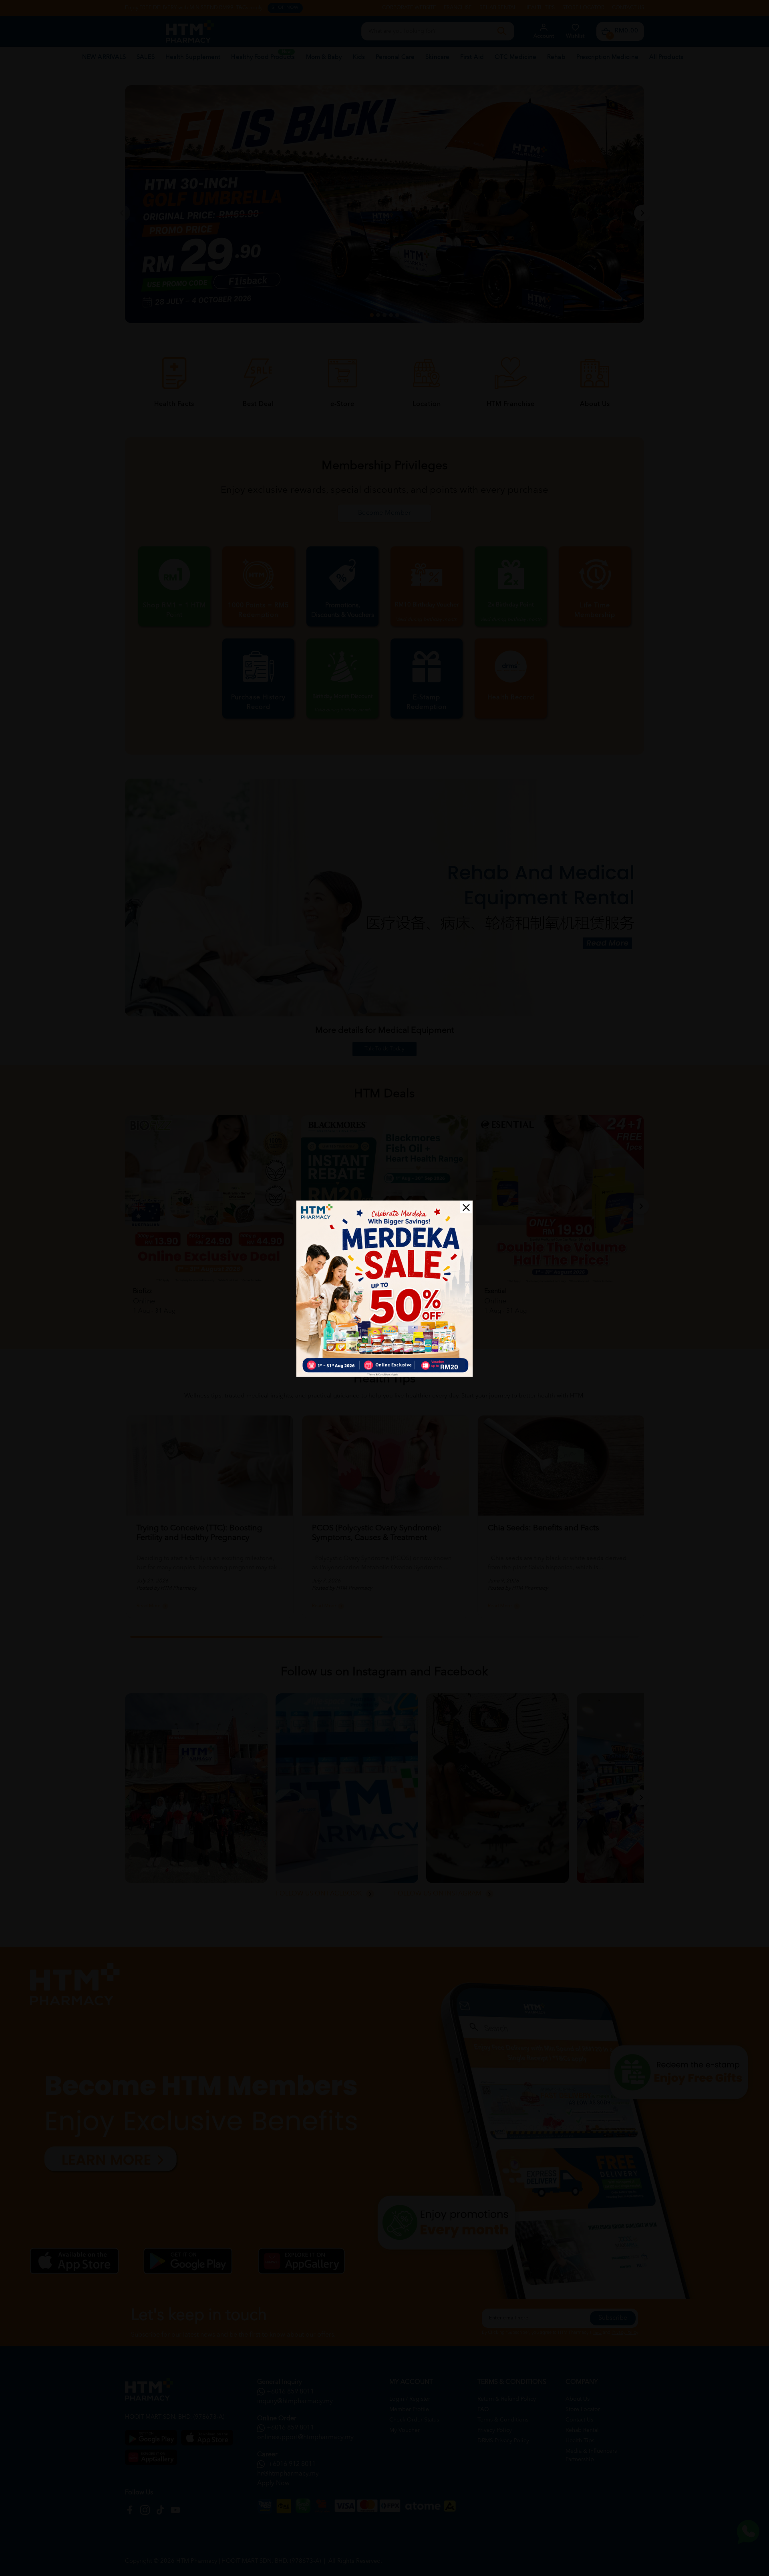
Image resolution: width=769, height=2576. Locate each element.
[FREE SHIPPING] (384, 1289)
